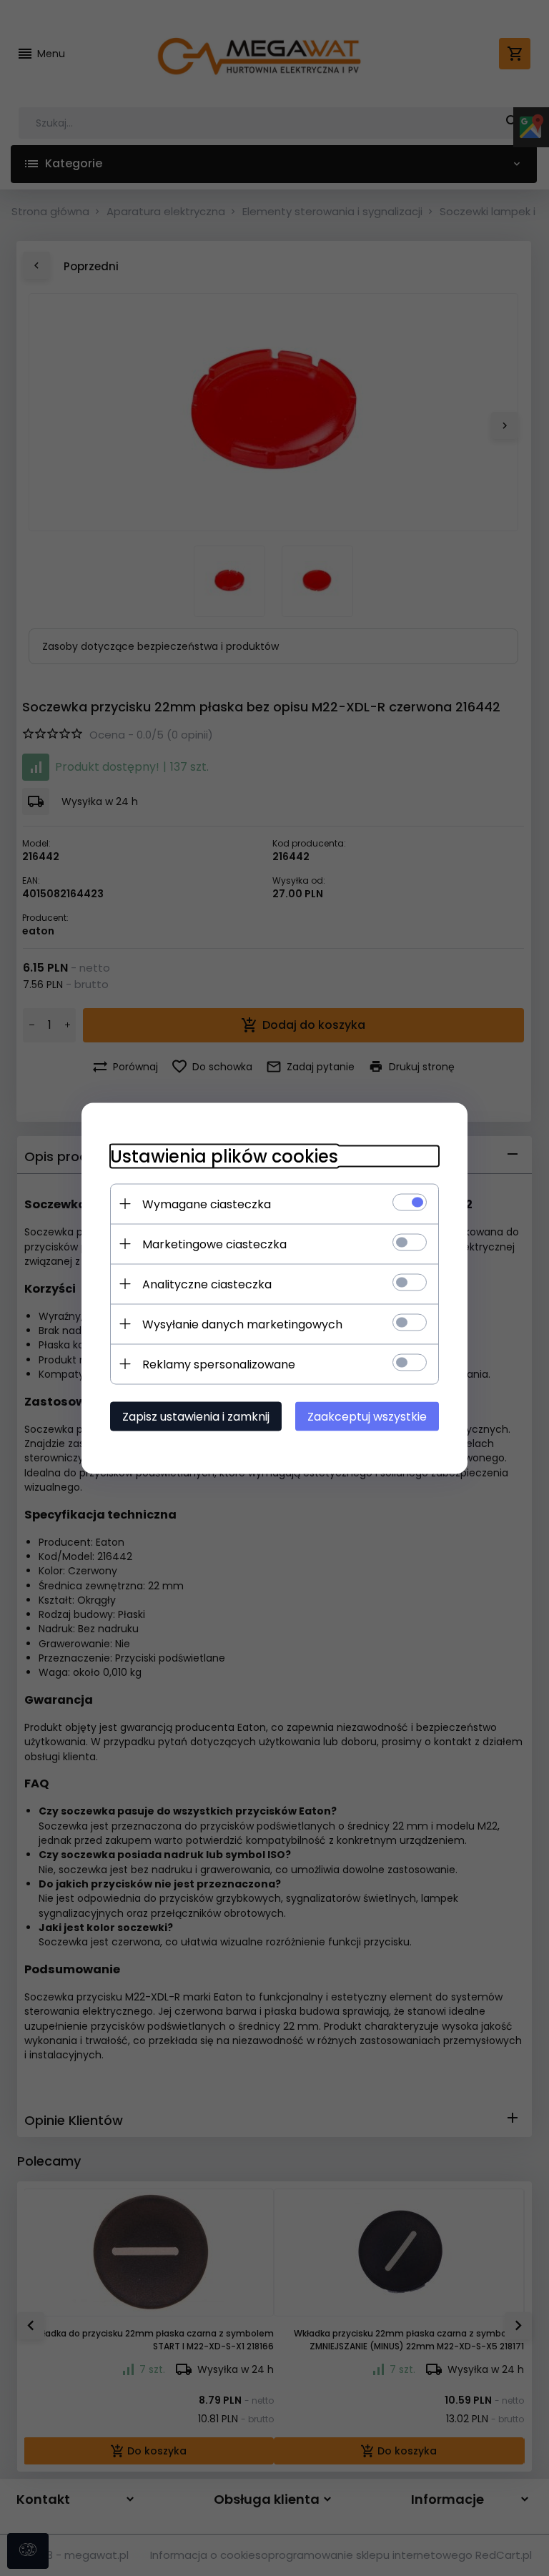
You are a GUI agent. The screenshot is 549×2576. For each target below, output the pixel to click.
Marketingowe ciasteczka (214, 1244)
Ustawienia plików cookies (224, 1156)
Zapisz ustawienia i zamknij (196, 1416)
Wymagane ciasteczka (207, 1204)
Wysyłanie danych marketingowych (242, 1324)
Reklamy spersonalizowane (219, 1364)
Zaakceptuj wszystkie (367, 1416)
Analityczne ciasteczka (207, 1284)
